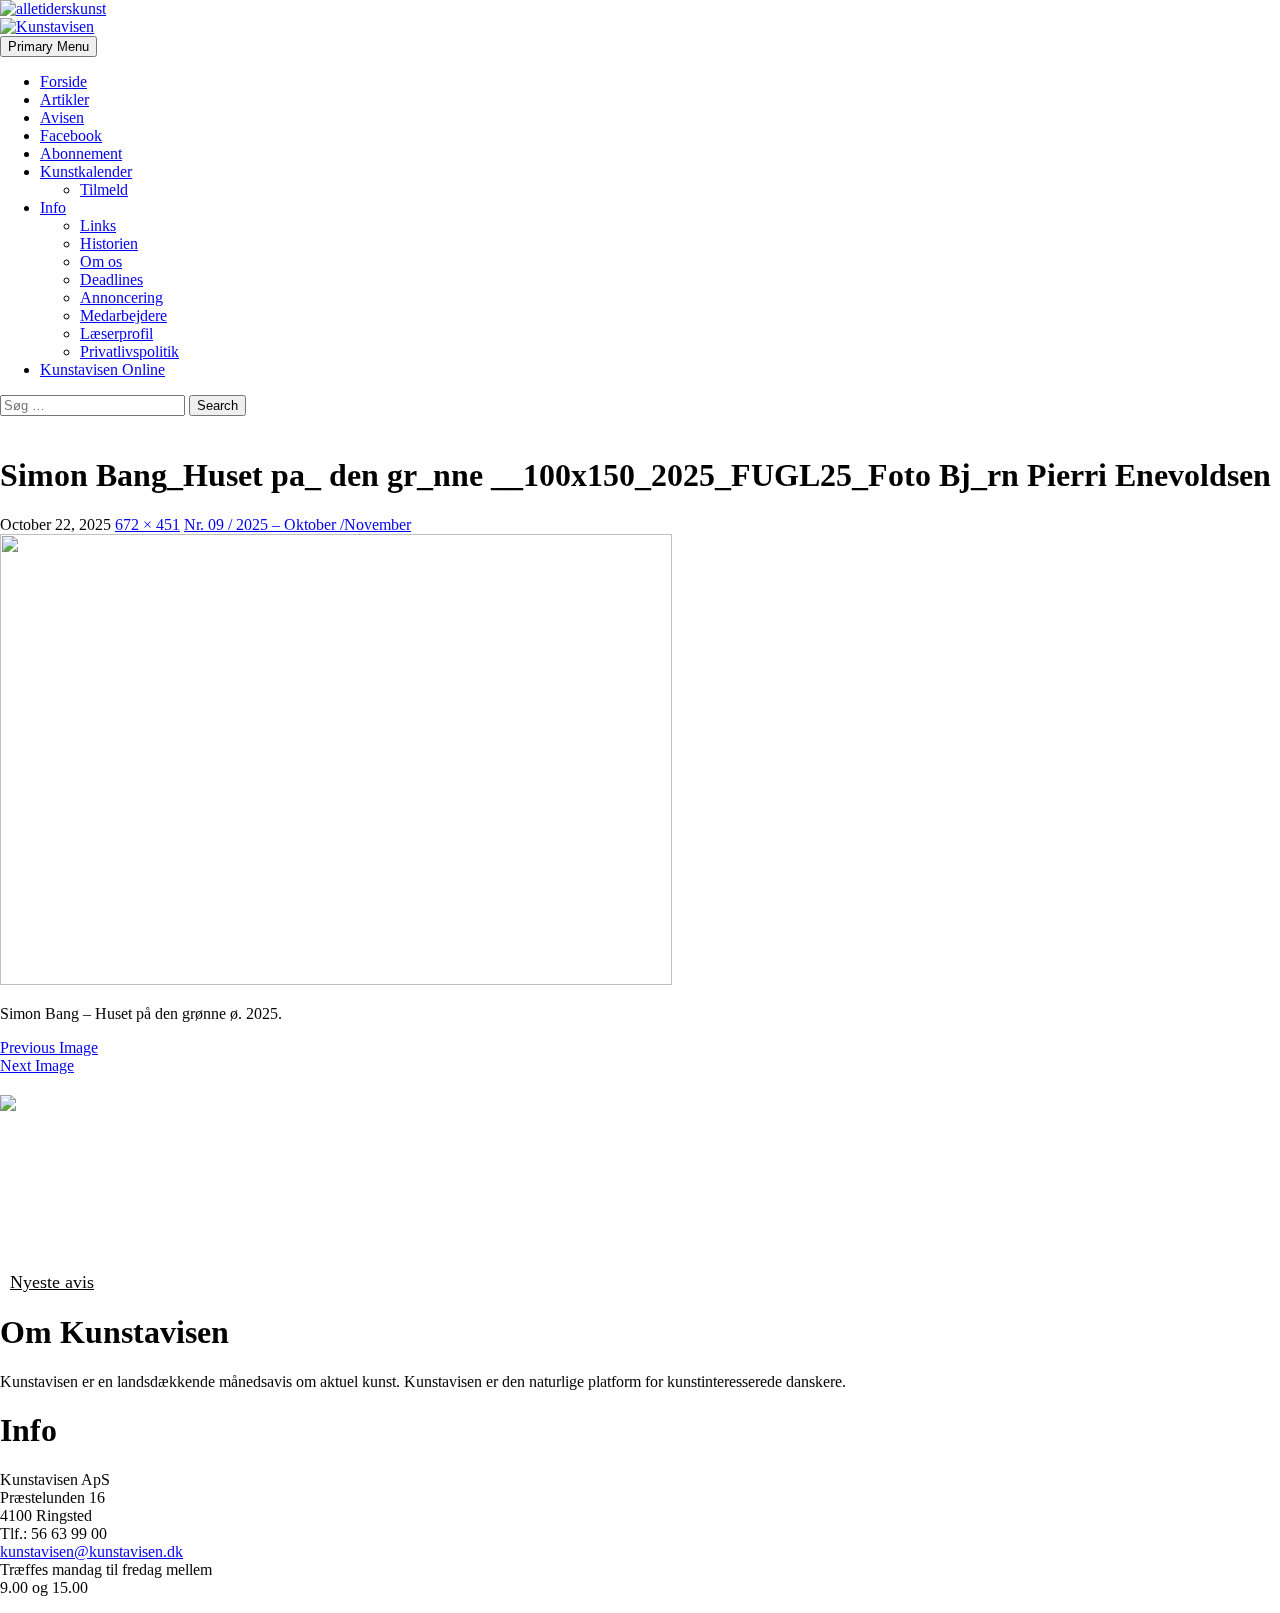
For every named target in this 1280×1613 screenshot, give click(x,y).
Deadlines (111, 279)
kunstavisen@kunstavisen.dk (91, 1551)
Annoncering (121, 297)
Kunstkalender (86, 171)
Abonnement (81, 153)
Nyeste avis (52, 1282)
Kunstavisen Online (102, 369)
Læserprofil (116, 333)
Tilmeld (104, 189)
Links (98, 225)
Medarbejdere (123, 315)
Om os (101, 261)
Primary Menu (48, 46)
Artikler (64, 99)
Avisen (62, 117)
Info (53, 207)
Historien (109, 243)
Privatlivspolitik (129, 351)
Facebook (71, 135)
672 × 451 (147, 524)
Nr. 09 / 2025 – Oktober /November (297, 524)
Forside (63, 81)
